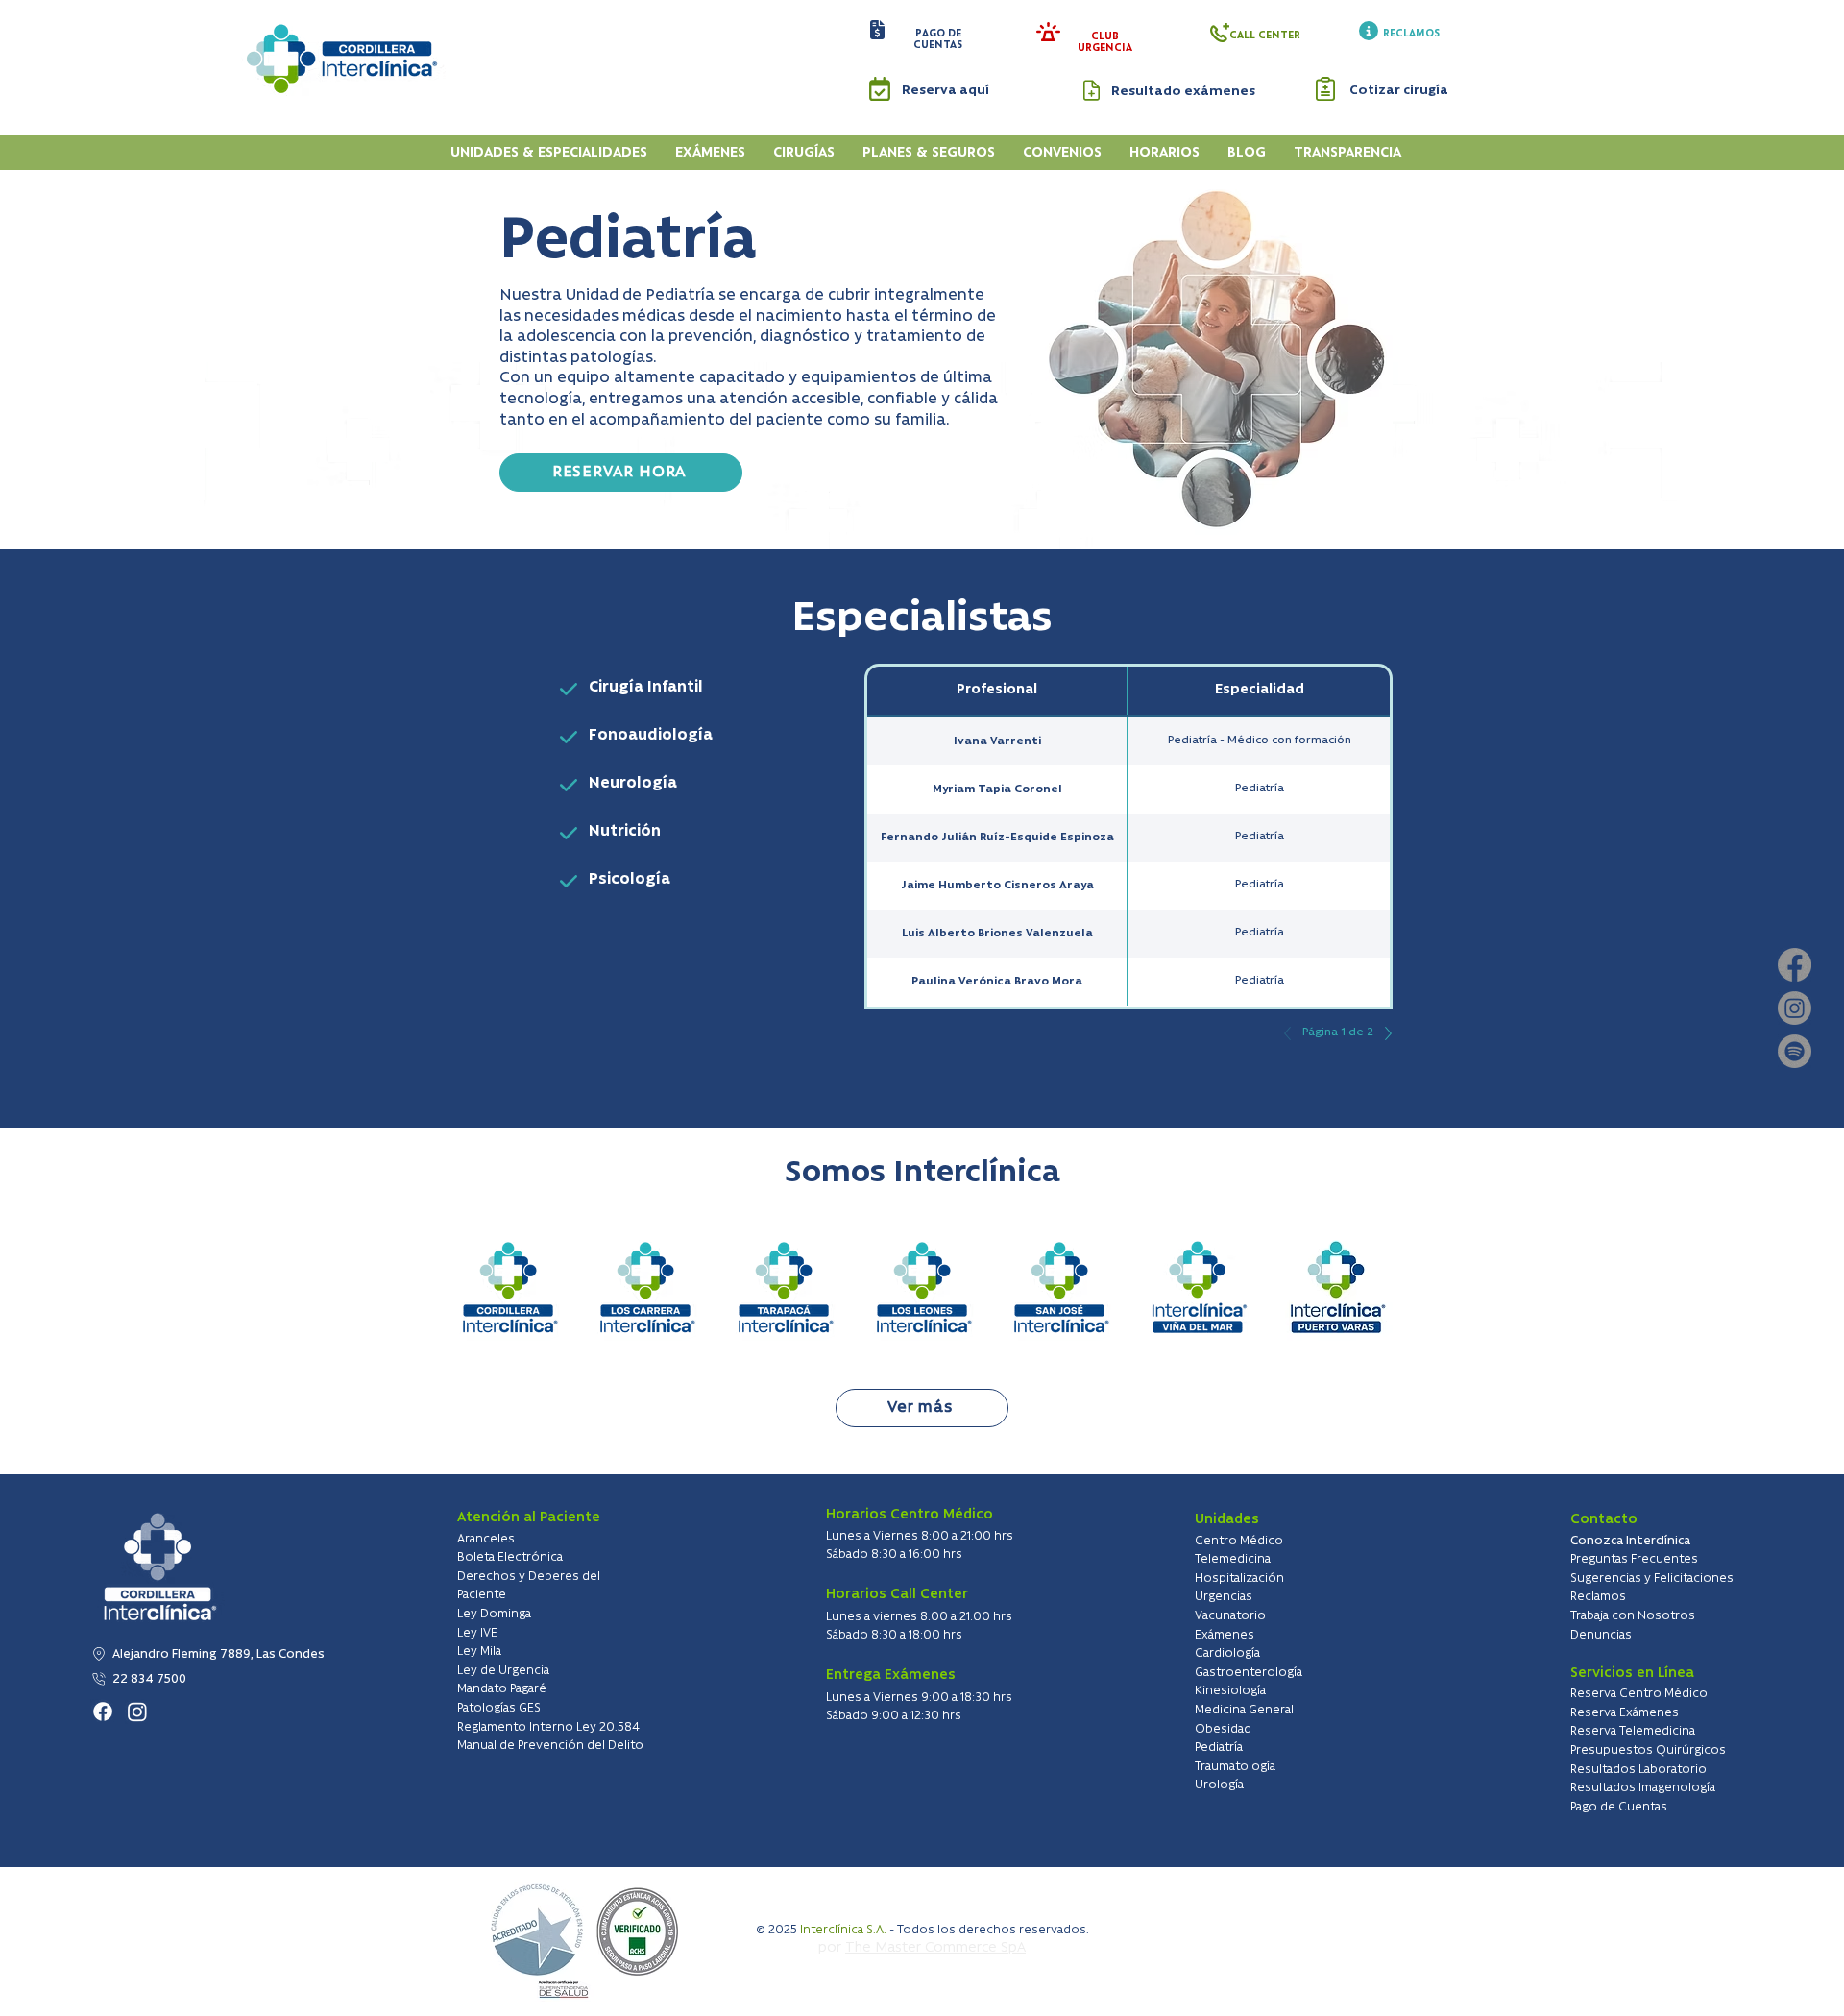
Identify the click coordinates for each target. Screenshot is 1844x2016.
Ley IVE (477, 1633)
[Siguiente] (1383, 1033)
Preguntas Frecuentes (1634, 1559)
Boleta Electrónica (510, 1557)
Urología (1219, 1785)
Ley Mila (479, 1652)
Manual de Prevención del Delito (550, 1746)
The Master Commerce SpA (935, 1948)
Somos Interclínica (922, 1173)
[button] (877, 30)
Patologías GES (499, 1708)
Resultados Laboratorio (1638, 1770)
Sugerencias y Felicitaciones (1652, 1579)
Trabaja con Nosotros (1633, 1616)
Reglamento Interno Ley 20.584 (548, 1727)
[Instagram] (1795, 1008)
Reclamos (1598, 1597)
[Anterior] (1293, 1033)
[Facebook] (1795, 965)
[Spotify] (1795, 1051)
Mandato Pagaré (502, 1689)
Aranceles (486, 1539)
